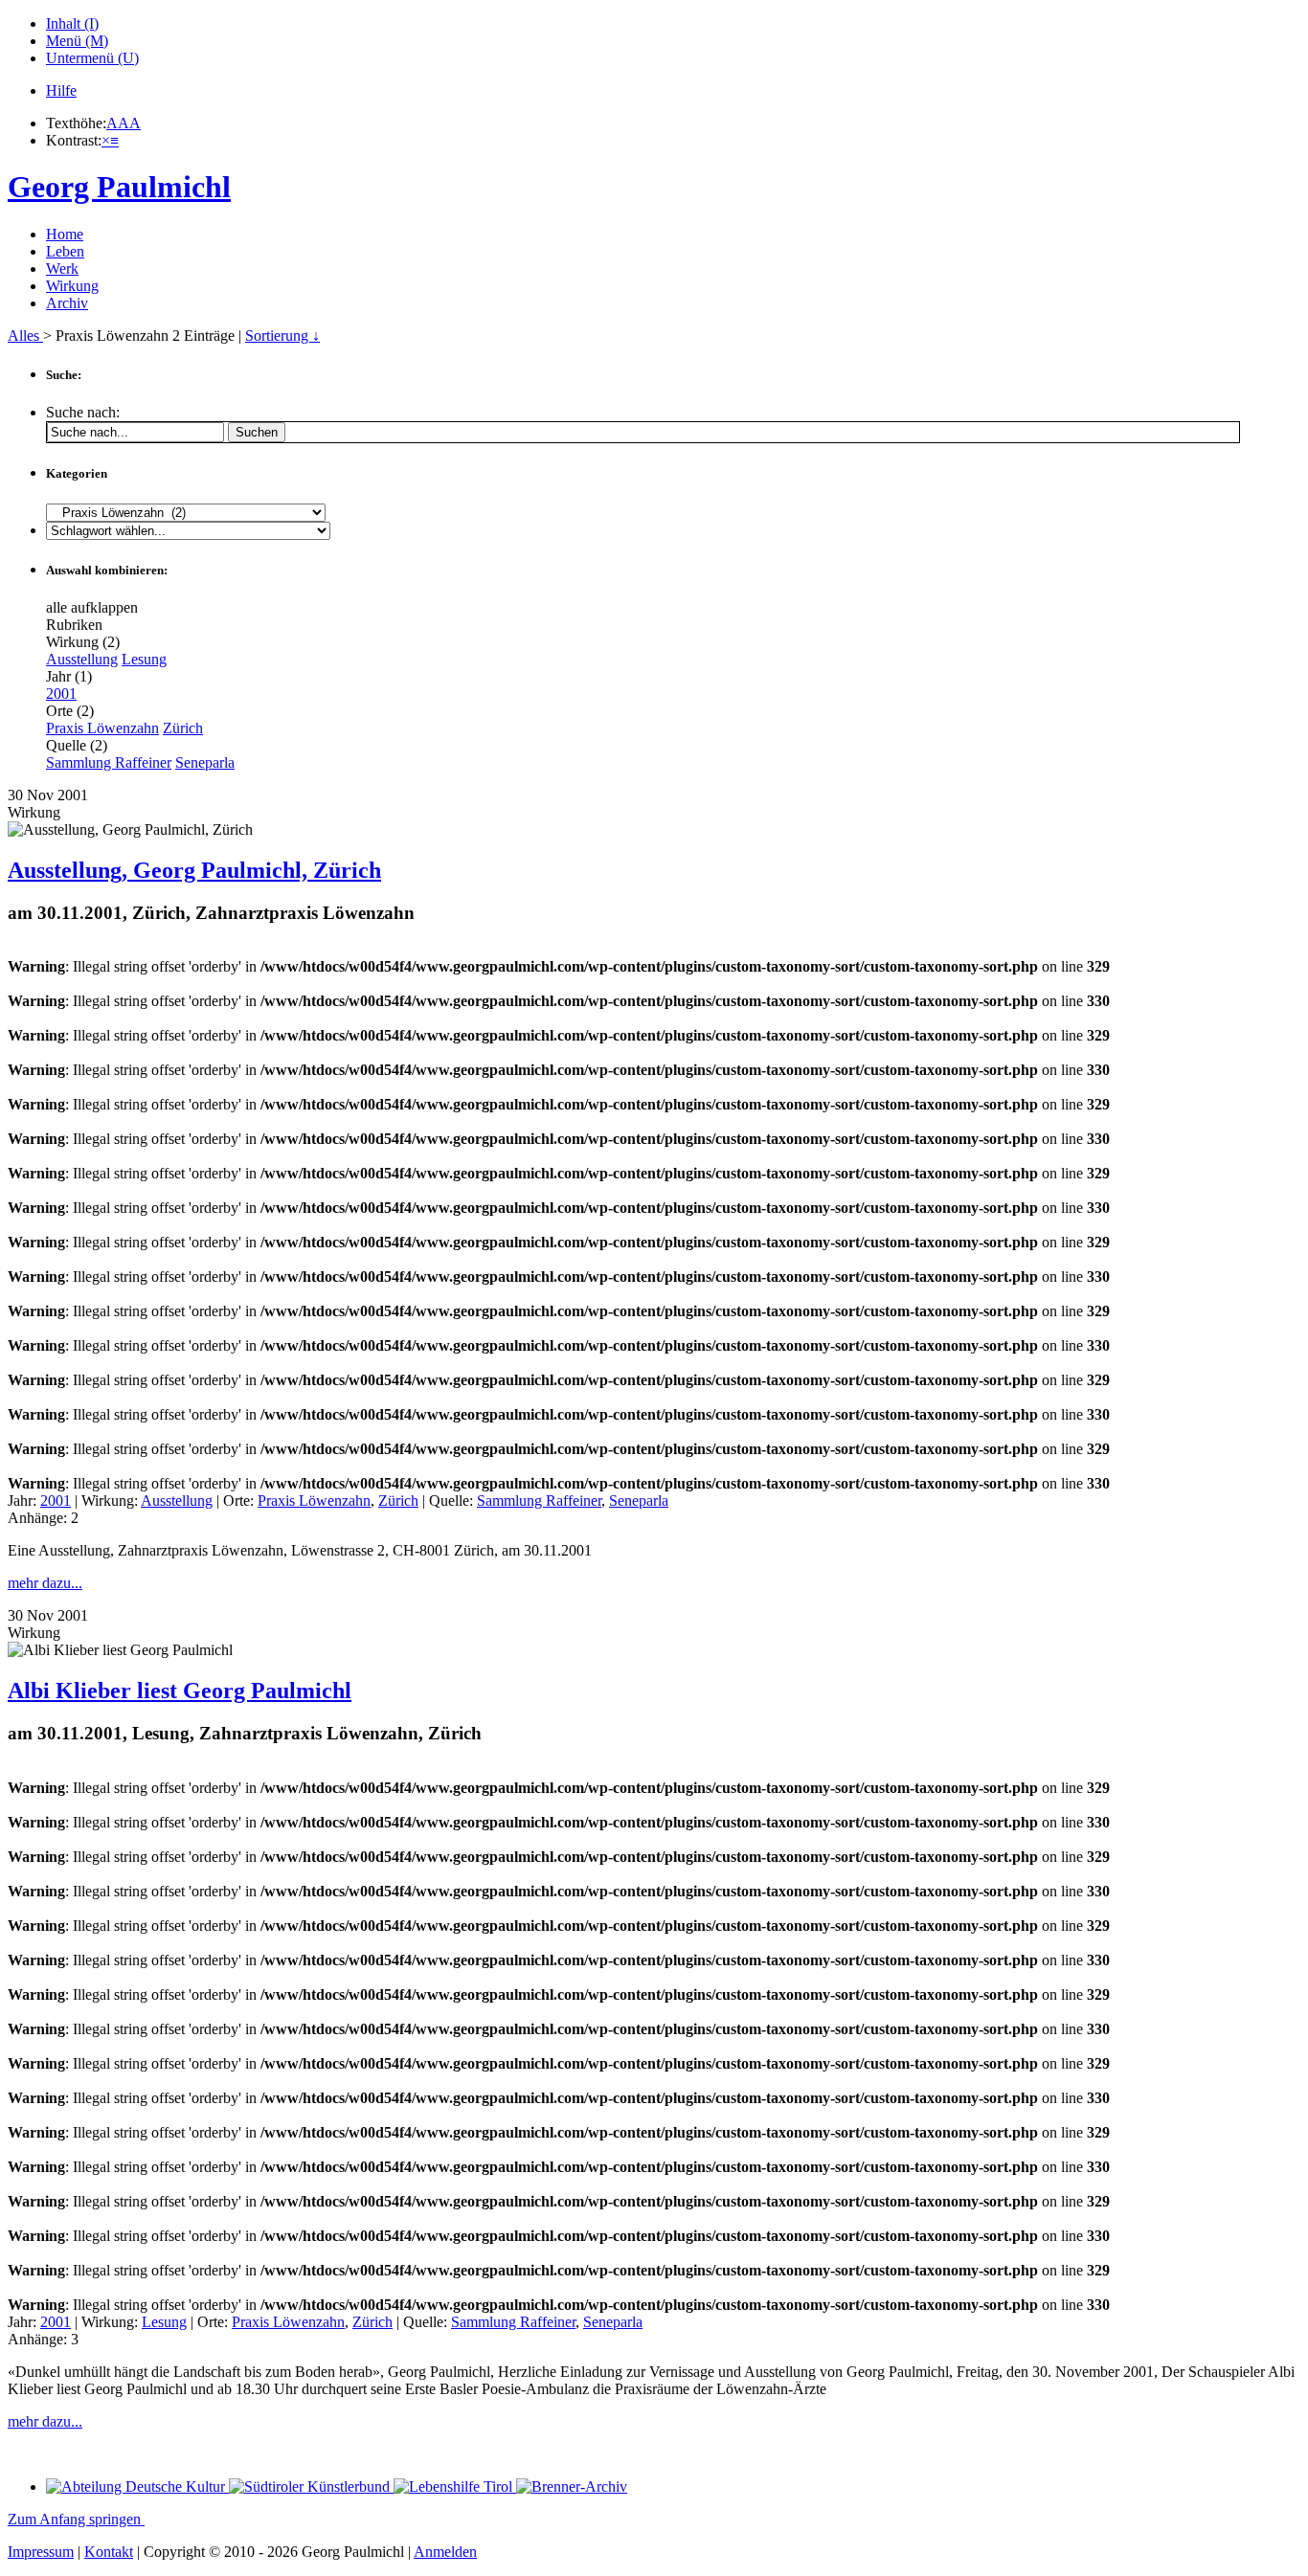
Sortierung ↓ (282, 336)
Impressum (41, 2552)
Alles (25, 336)
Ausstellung (82, 659)
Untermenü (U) (92, 58)
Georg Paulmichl (119, 187)
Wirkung (72, 286)
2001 (61, 694)
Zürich (183, 728)
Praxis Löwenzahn (102, 728)
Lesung (144, 659)
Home (65, 234)
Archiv (67, 303)
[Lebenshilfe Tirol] (455, 2486)
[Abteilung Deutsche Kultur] (137, 2486)
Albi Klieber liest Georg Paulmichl (180, 1691)
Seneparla (205, 762)
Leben (65, 251)
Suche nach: (83, 412)
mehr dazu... (45, 1583)
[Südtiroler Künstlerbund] (311, 2486)
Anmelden (445, 2552)
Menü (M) (77, 41)
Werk (62, 269)
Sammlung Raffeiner (109, 762)
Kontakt (109, 2552)
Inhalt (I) (72, 23)
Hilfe (61, 90)
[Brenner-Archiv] (572, 2486)
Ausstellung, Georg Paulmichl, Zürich (194, 870)
